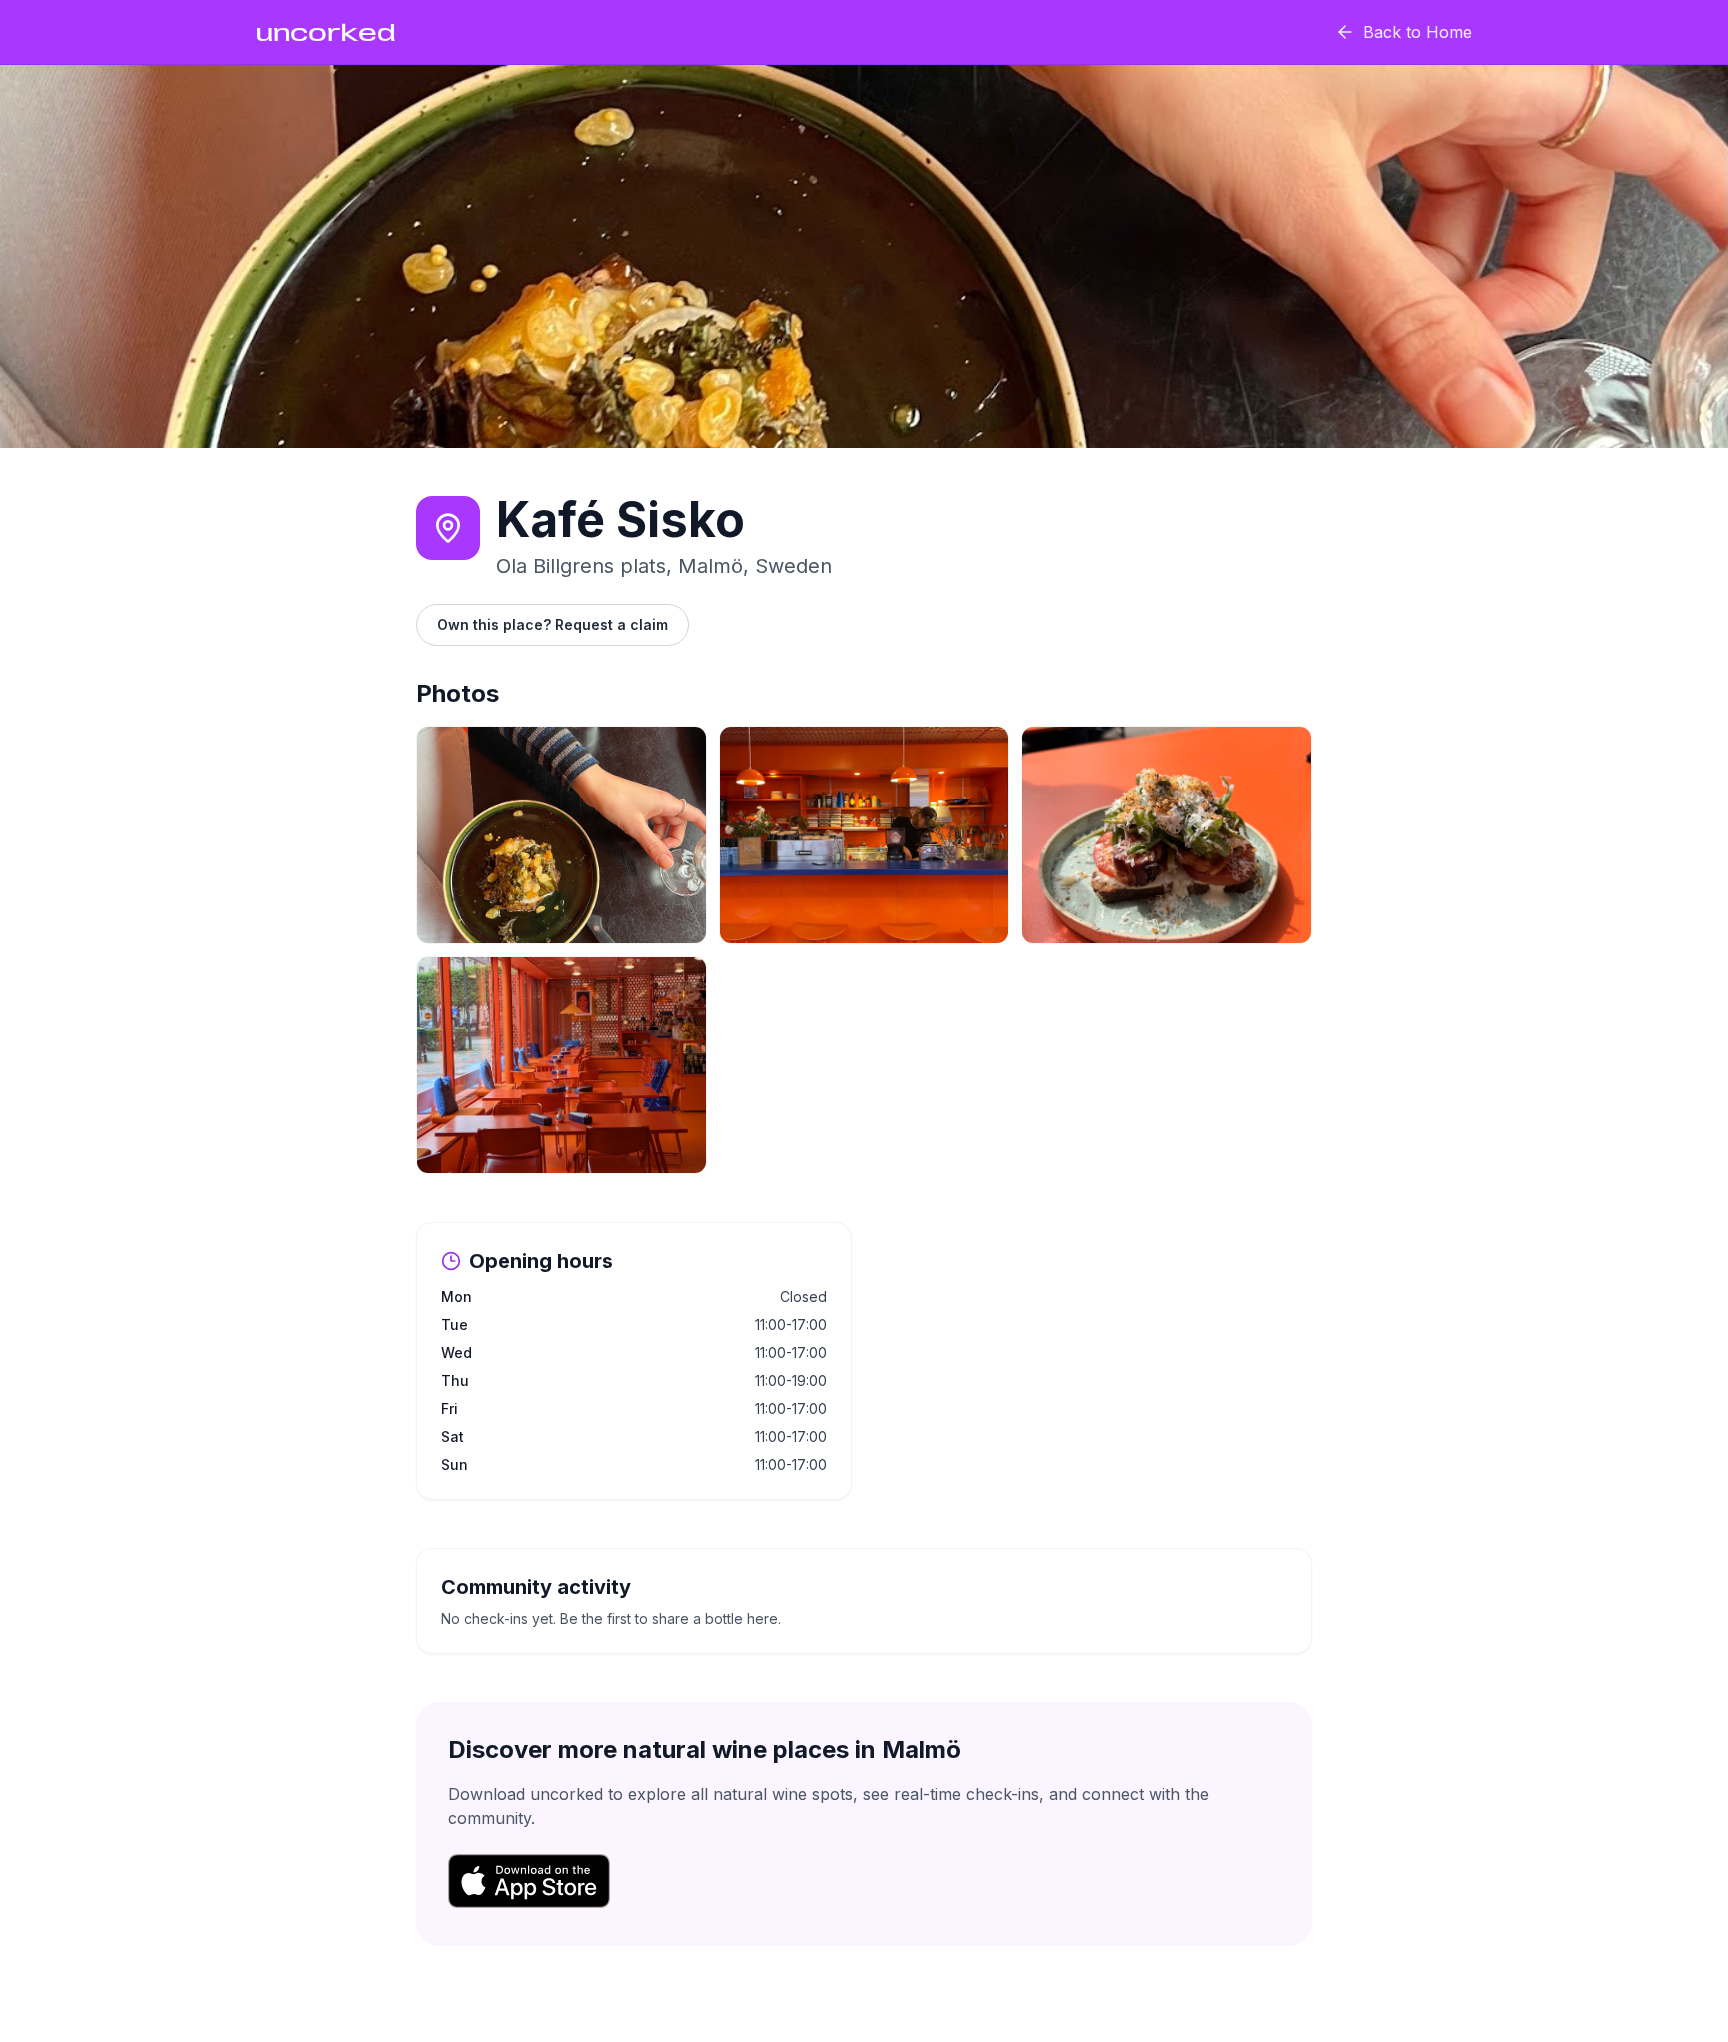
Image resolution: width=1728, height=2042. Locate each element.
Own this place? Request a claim (552, 624)
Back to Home (1417, 32)
